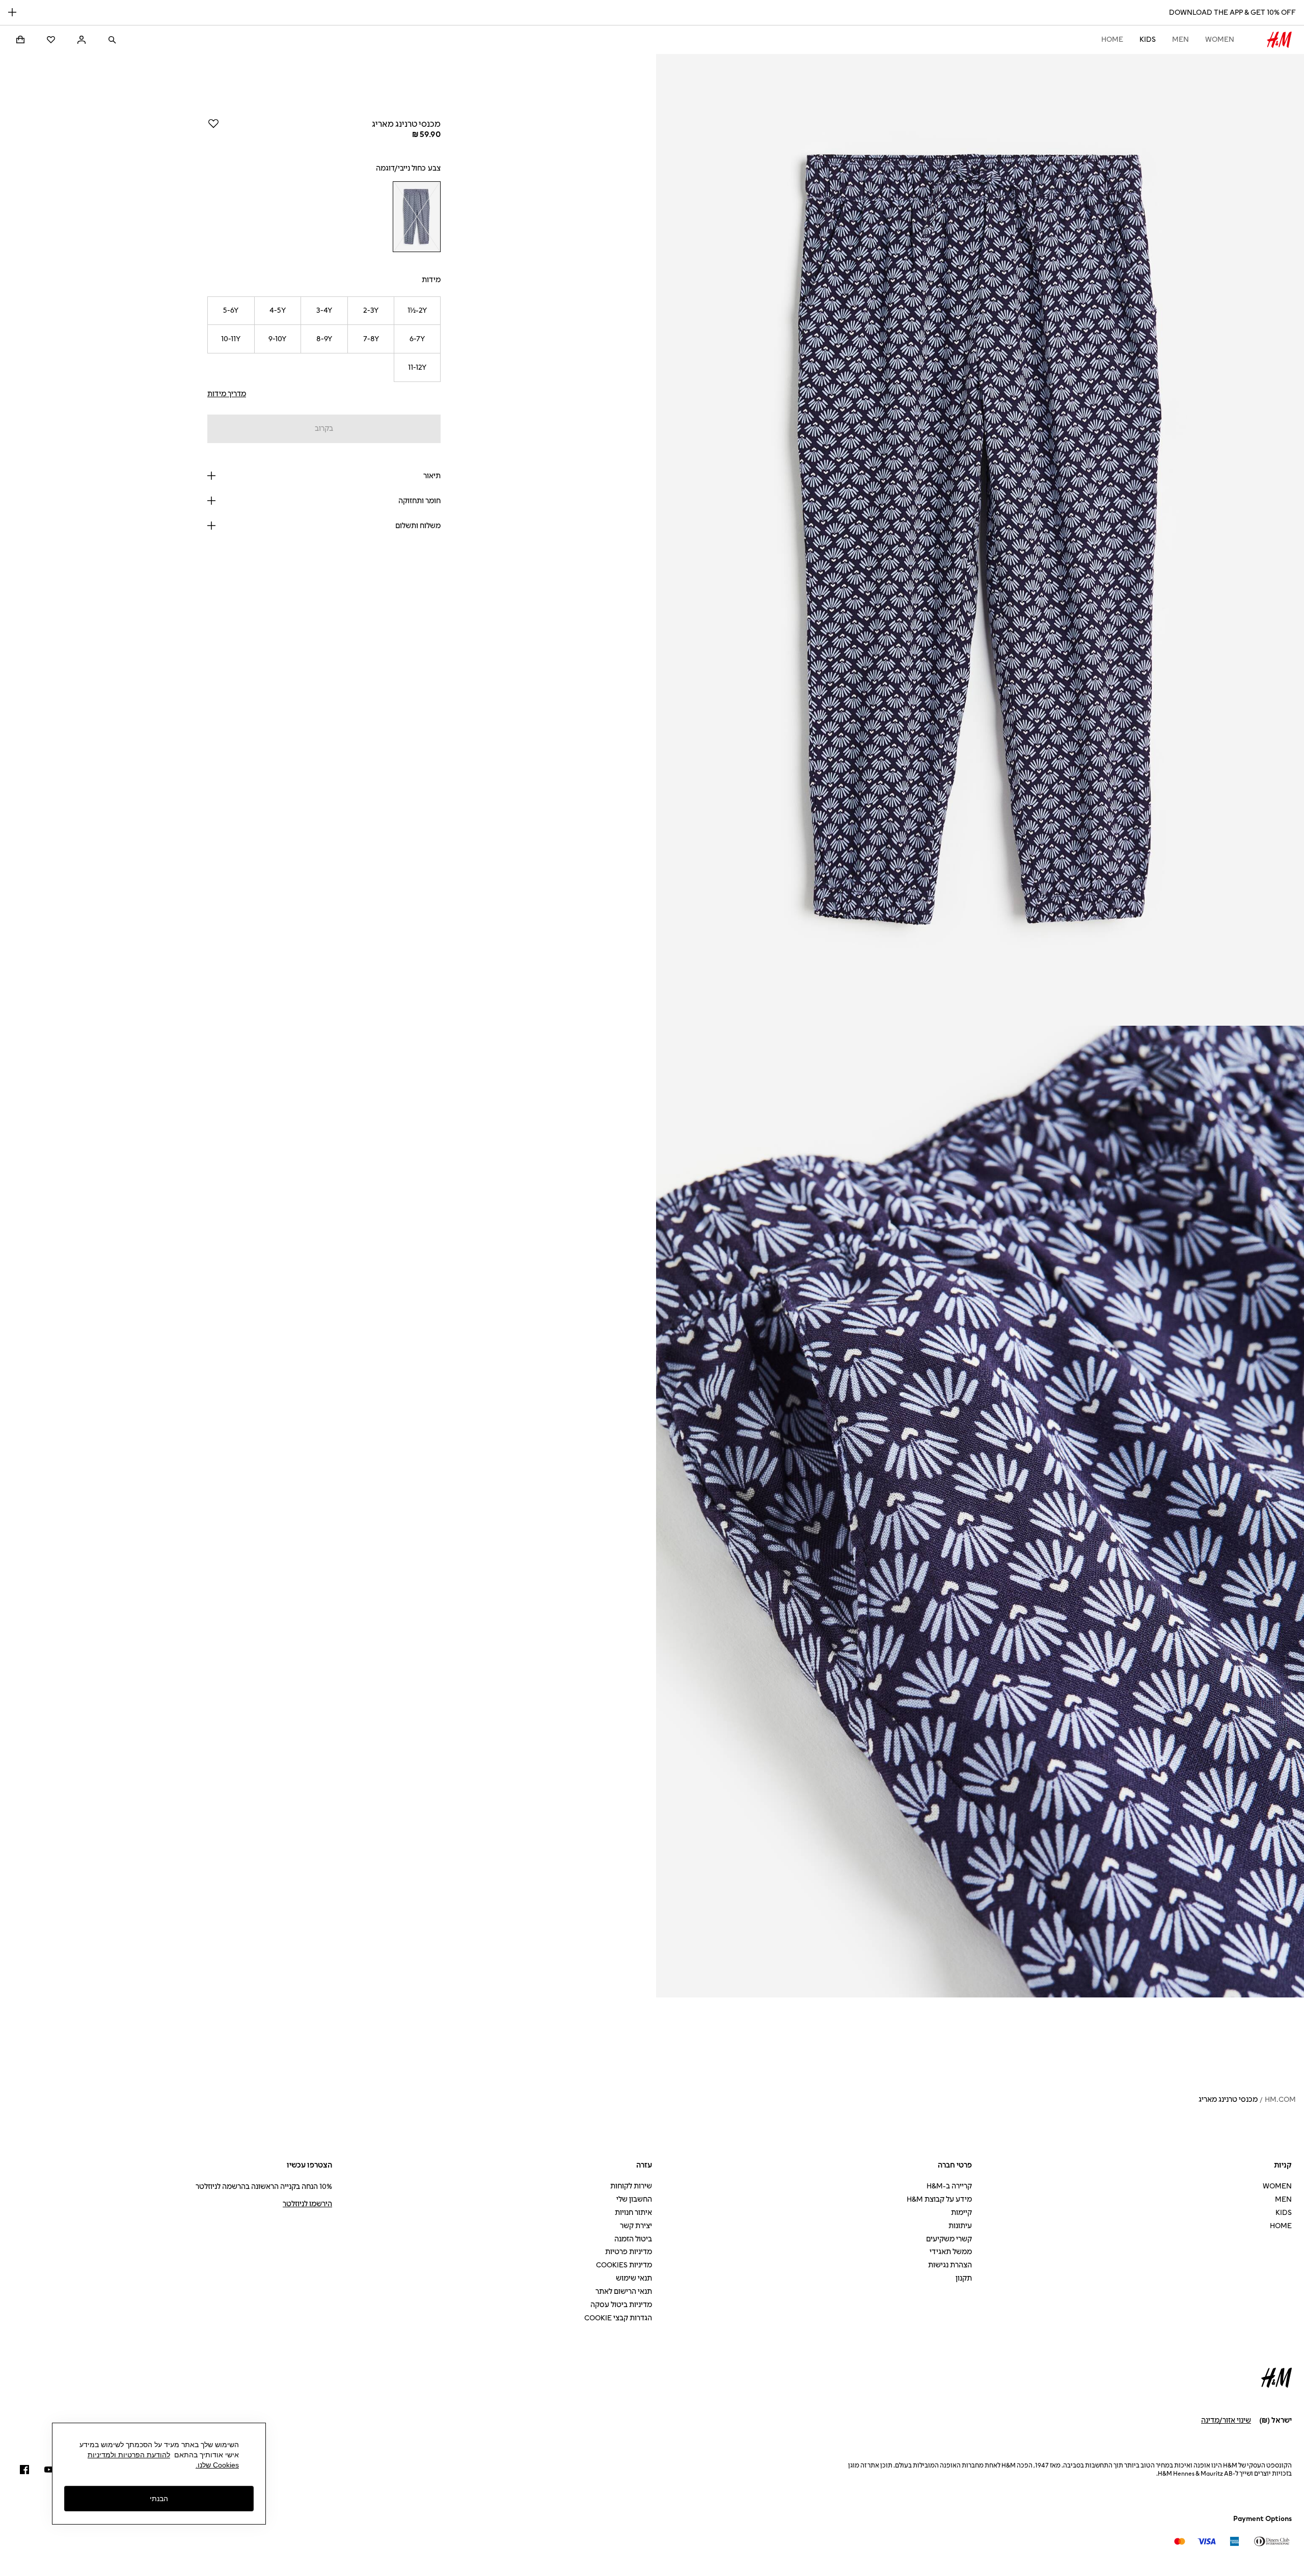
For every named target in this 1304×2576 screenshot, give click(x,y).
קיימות (961, 2213)
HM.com (1280, 2100)
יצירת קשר (636, 2226)
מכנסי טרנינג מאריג (1228, 2100)
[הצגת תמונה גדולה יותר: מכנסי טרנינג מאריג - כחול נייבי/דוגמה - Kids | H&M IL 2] (980, 1512)
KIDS (1148, 39)
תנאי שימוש (634, 2278)
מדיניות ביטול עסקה (621, 2305)
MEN (1180, 39)
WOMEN (1220, 39)
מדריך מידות (227, 394)
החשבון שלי (634, 2199)
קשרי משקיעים (949, 2239)
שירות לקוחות (631, 2186)
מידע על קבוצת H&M (939, 2199)
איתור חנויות (633, 2213)
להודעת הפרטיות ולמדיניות (129, 2455)
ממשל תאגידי (951, 2252)
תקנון (964, 2278)
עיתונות (960, 2226)
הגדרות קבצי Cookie (618, 2318)
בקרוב (324, 429)
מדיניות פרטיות (629, 2252)
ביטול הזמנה (633, 2239)
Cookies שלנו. (217, 2465)
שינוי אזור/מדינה (1226, 2420)
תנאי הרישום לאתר (624, 2292)
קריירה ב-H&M (949, 2186)
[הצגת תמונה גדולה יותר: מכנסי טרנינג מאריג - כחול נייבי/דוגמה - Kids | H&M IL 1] (980, 540)
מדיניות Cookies (624, 2265)
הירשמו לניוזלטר (307, 2204)
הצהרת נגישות (950, 2265)
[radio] (417, 217)
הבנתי (159, 2498)
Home (1112, 39)
